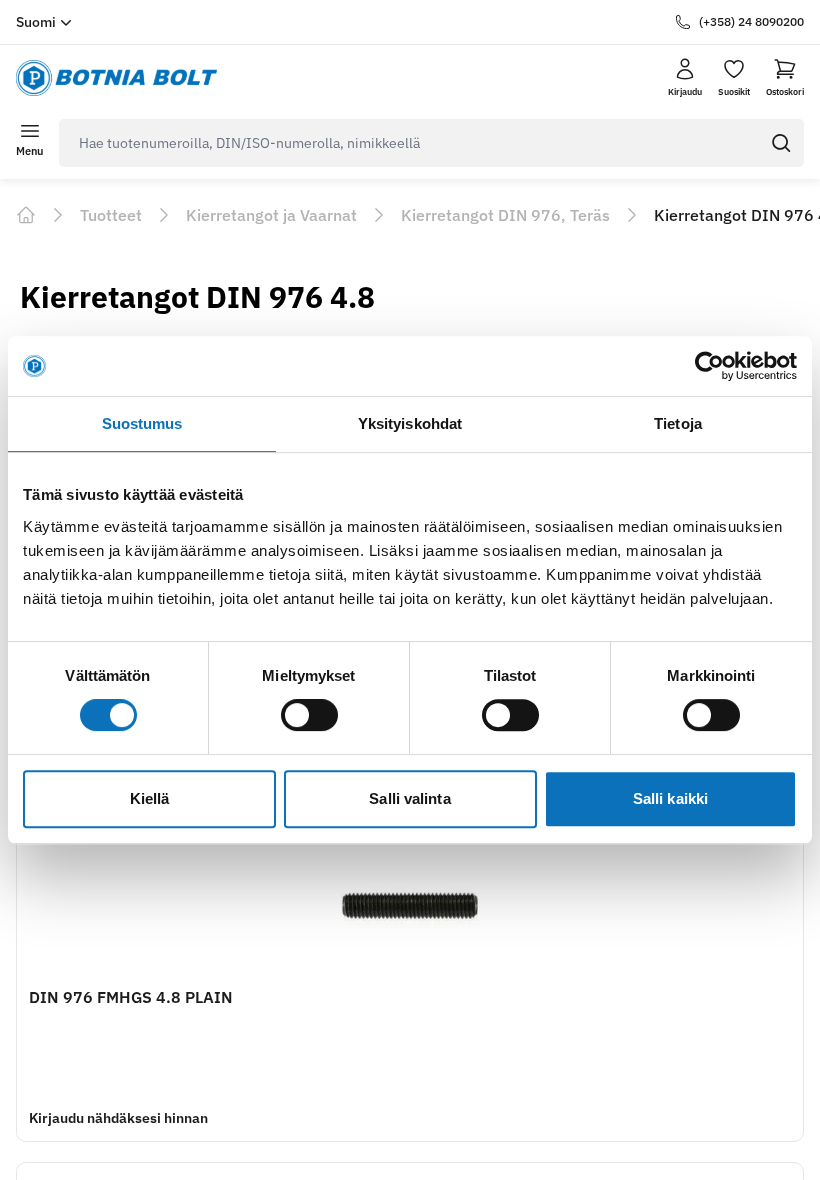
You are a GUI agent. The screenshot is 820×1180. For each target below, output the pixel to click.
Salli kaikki (670, 798)
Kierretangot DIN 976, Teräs (505, 215)
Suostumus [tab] (142, 423)
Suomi (36, 22)
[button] (785, 78)
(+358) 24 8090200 (751, 21)
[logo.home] (116, 78)
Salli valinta (409, 798)
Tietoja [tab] (678, 423)
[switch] (309, 715)
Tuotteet (111, 215)
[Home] (26, 215)
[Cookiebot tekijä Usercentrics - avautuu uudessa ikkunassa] (709, 366)
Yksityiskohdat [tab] (410, 423)
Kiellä (150, 798)
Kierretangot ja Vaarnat (271, 215)
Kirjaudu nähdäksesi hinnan (118, 1118)
